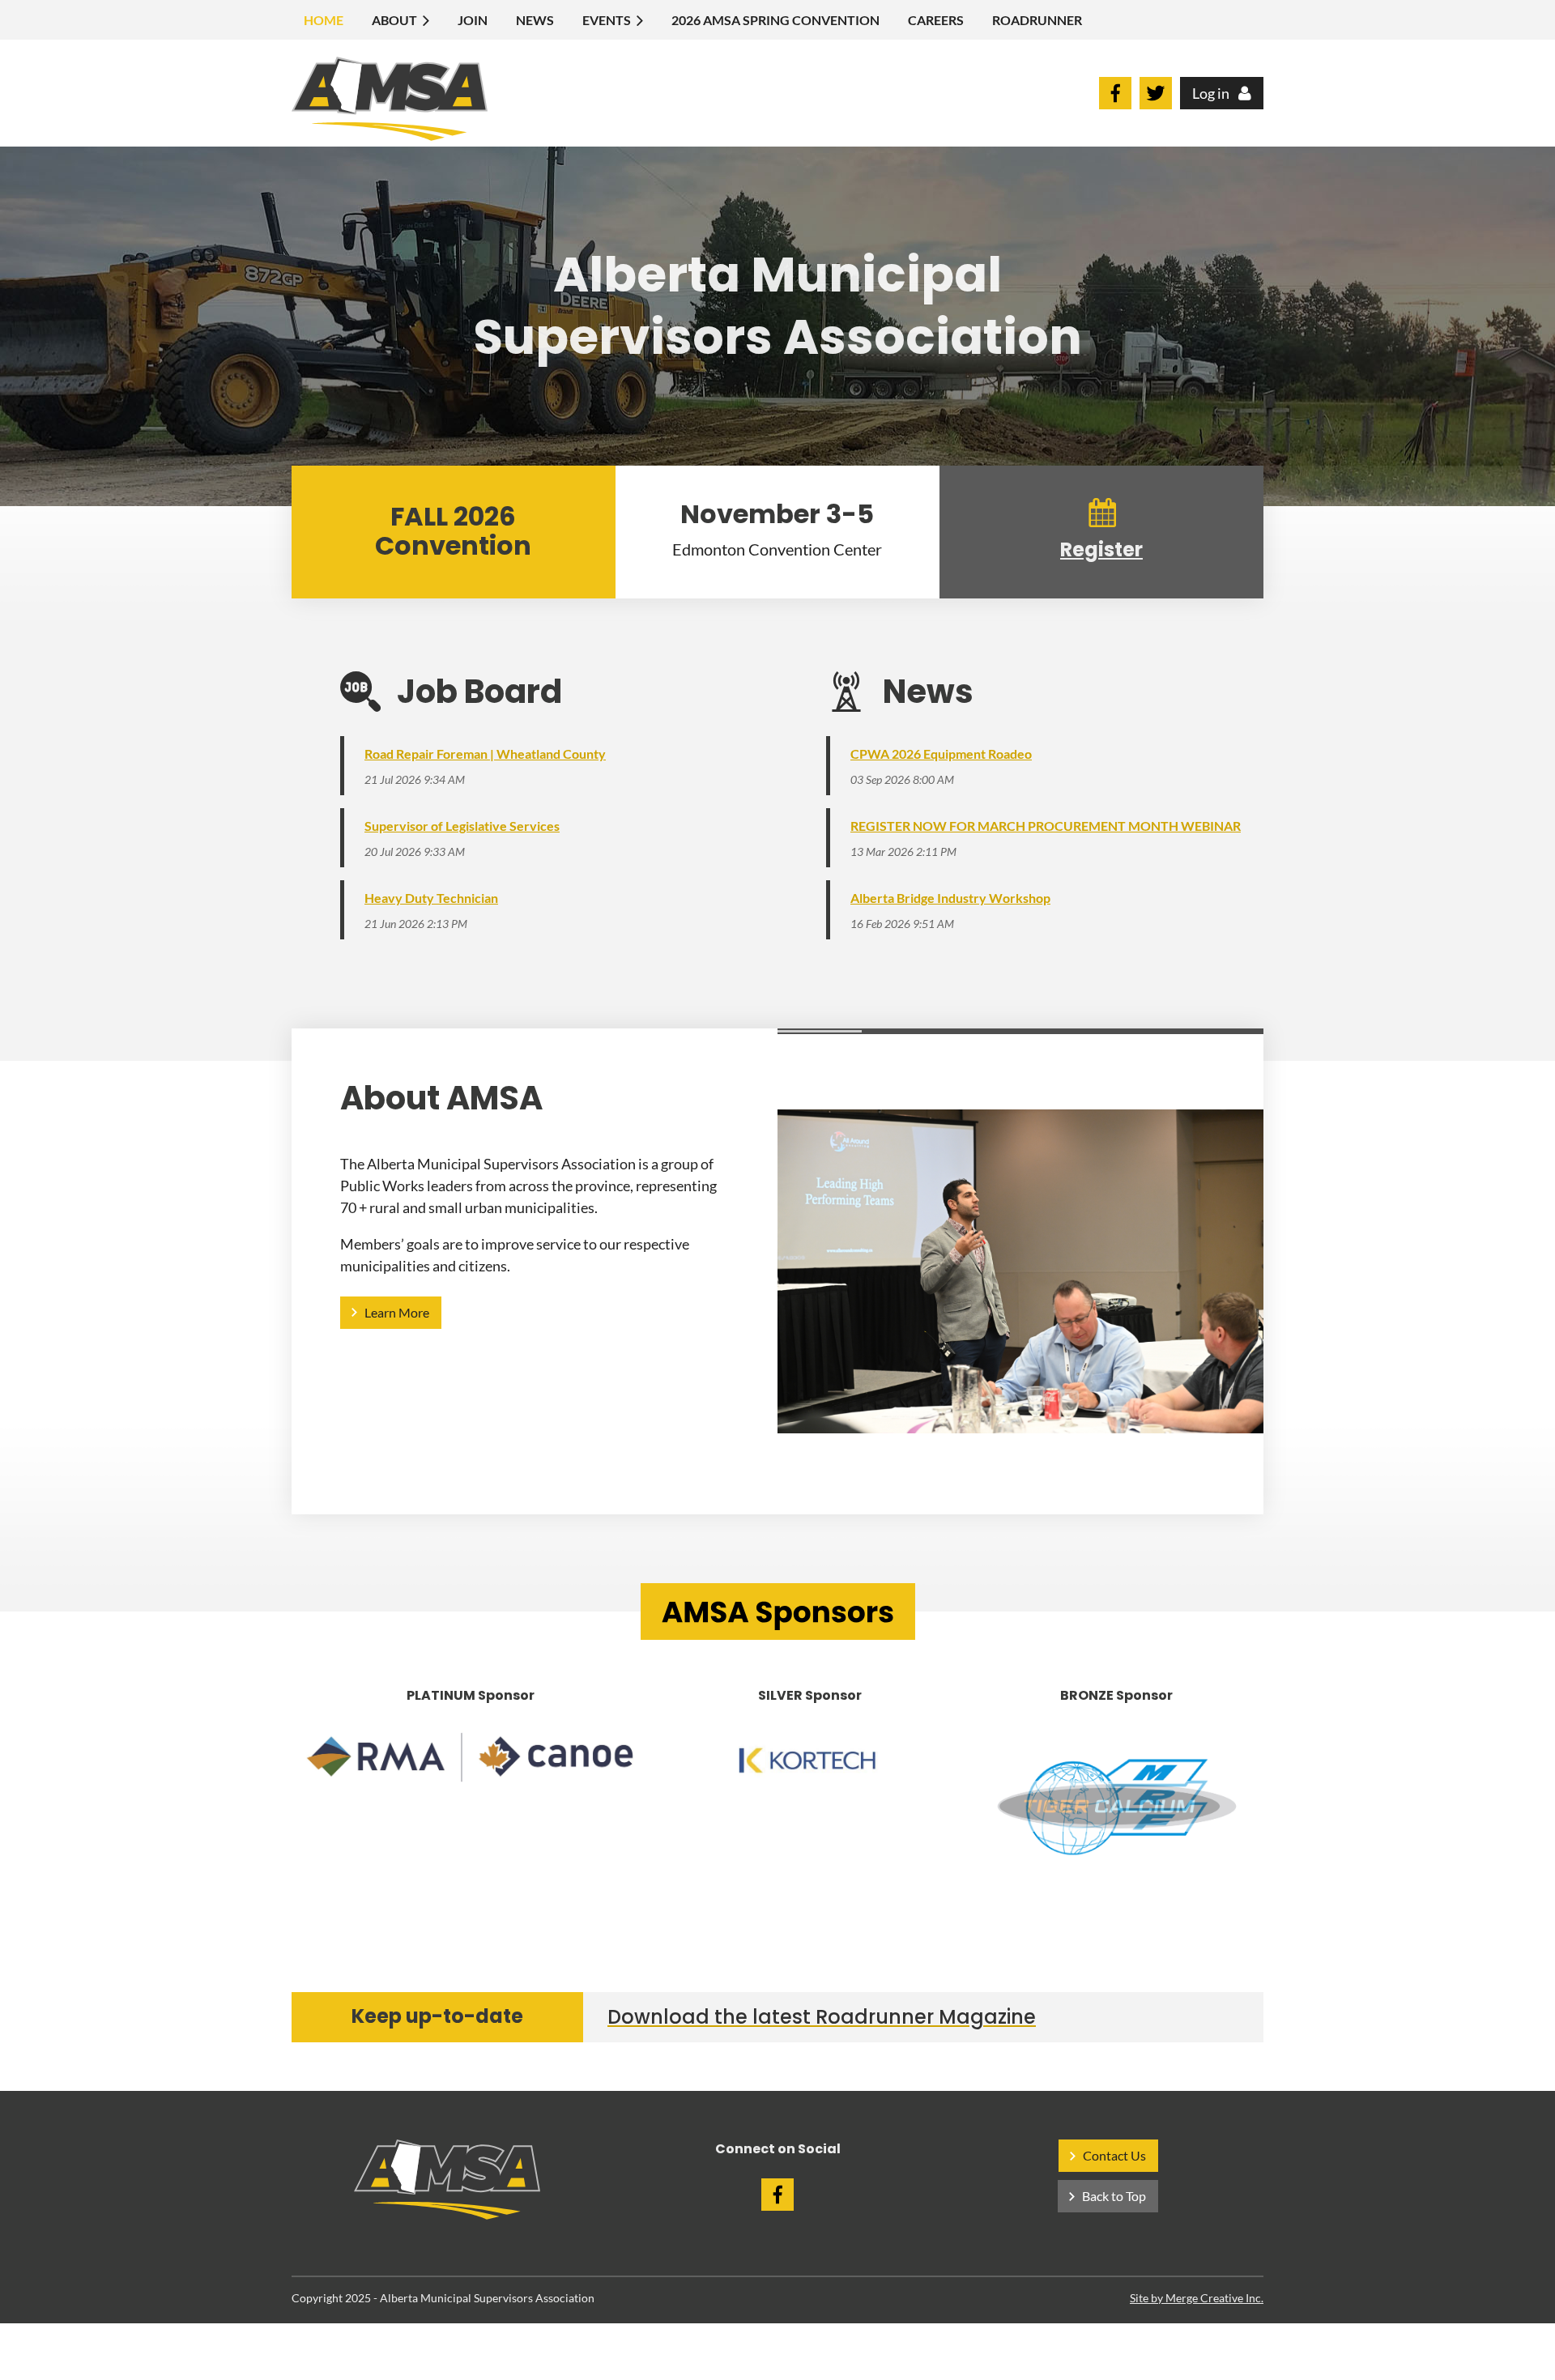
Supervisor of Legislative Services (462, 826)
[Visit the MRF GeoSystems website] (1117, 1806)
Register (1101, 549)
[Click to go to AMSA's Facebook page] (1115, 104)
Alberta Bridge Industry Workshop (950, 898)
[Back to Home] (447, 2214)
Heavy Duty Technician (431, 898)
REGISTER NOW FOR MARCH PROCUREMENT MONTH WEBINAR (1046, 826)
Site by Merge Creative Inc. (1197, 2298)
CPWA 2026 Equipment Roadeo (941, 754)
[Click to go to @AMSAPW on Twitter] (1156, 104)
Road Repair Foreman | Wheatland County (485, 754)
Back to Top (1114, 2196)
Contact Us (1114, 2155)
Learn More (397, 1312)
